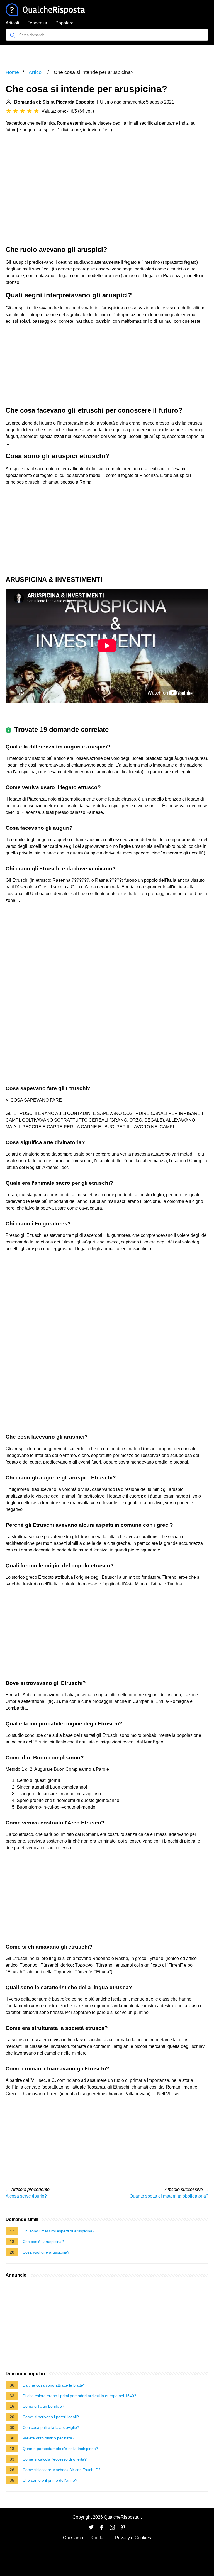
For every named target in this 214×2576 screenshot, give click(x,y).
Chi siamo (73, 2538)
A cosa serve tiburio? (26, 2196)
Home (12, 72)
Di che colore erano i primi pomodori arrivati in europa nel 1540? (79, 2396)
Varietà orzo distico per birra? (48, 2438)
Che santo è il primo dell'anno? (50, 2480)
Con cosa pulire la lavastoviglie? (51, 2427)
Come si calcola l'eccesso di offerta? (55, 2459)
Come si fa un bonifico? (43, 2406)
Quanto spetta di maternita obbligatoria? (169, 2196)
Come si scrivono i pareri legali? (51, 2417)
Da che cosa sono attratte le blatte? (54, 2385)
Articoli (12, 23)
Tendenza (37, 23)
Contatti (99, 2538)
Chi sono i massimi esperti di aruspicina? (59, 2231)
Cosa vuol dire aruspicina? (46, 2252)
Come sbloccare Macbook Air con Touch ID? (62, 2470)
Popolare (65, 23)
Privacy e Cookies (133, 2538)
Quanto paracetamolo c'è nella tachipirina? (60, 2449)
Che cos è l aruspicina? (43, 2242)
